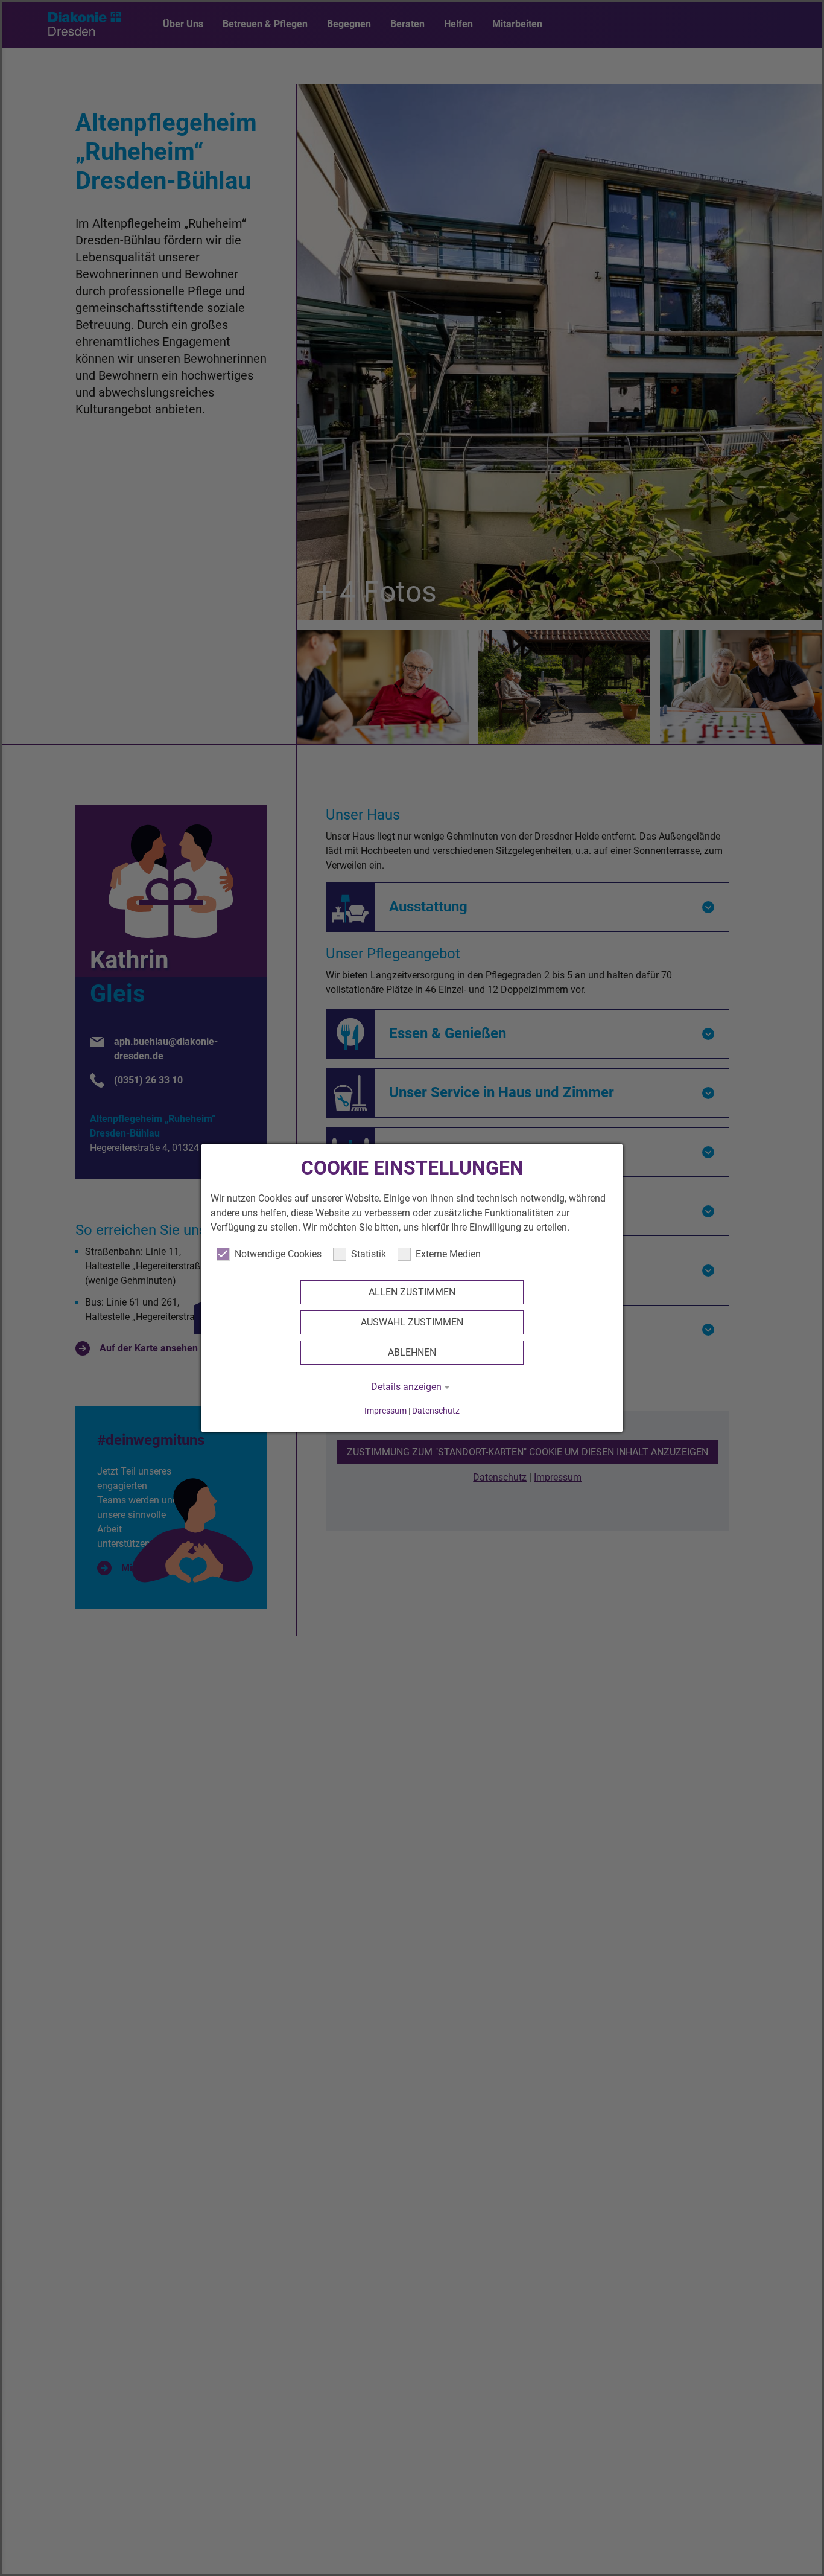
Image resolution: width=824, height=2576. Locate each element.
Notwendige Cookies (278, 1254)
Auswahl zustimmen (412, 1322)
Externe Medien (448, 1254)
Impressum (385, 1411)
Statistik (369, 1254)
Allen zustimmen (412, 1292)
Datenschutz (436, 1411)
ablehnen (412, 1352)
